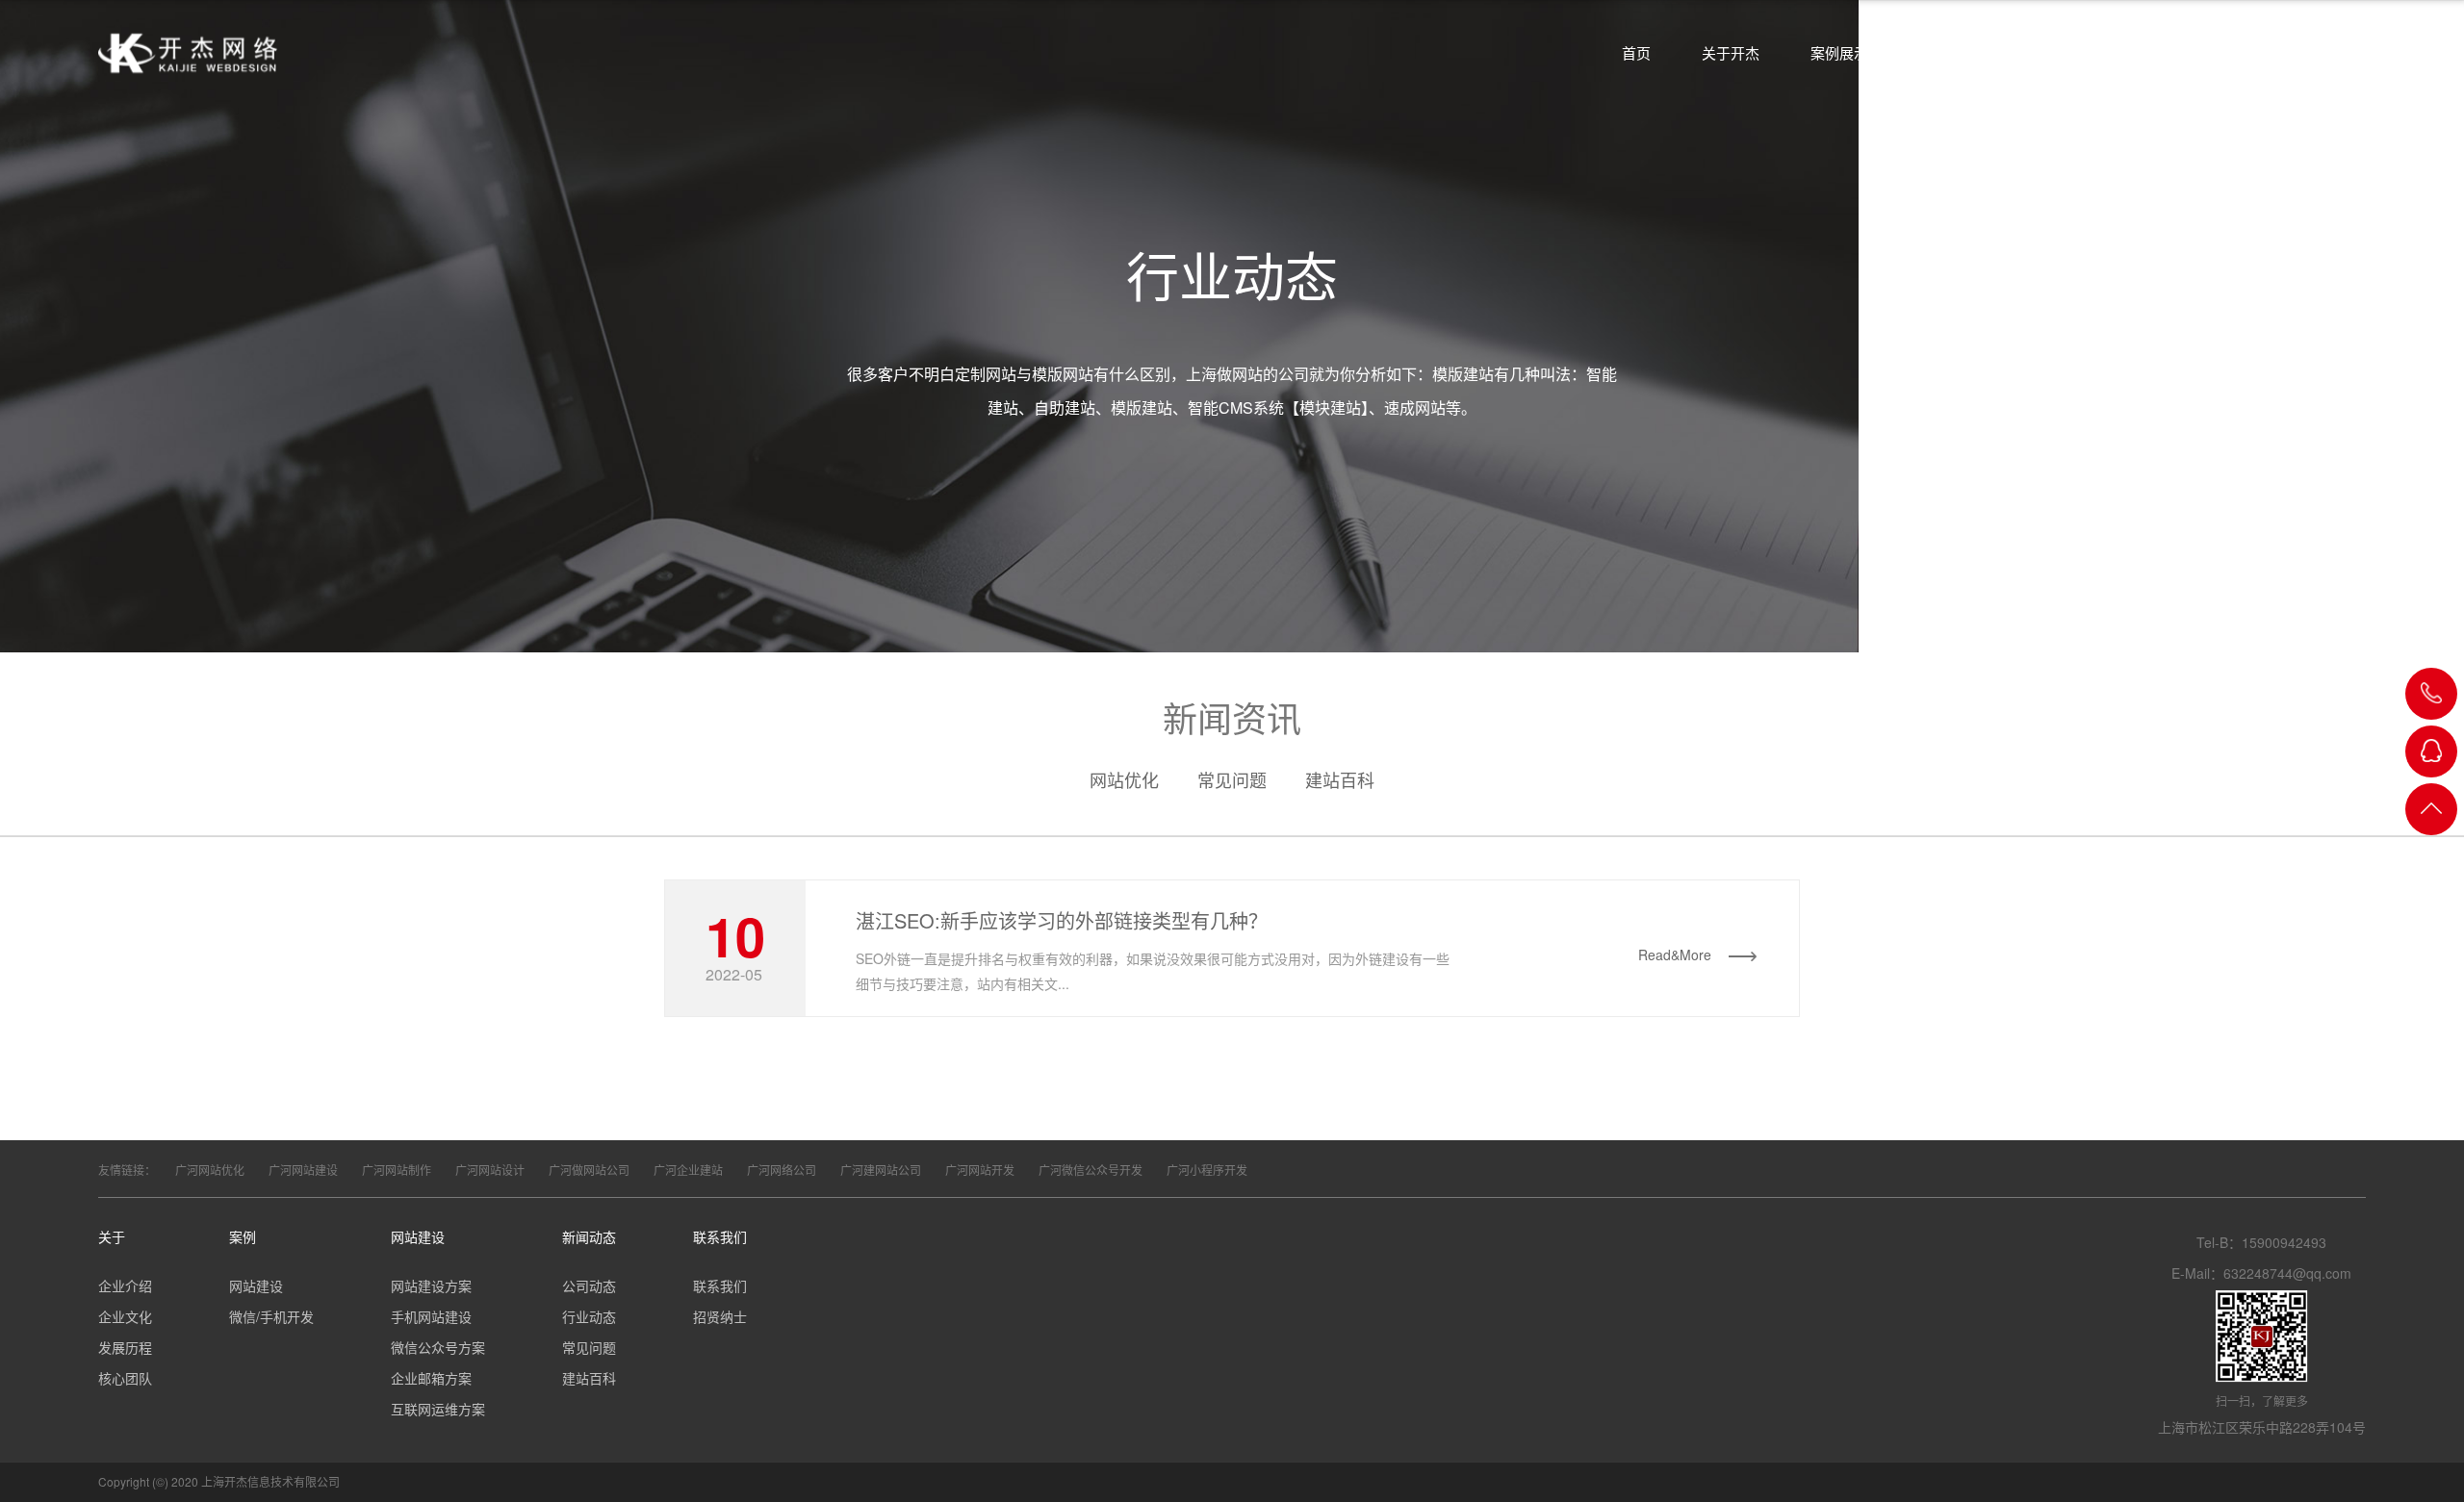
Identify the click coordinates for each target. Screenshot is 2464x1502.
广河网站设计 (490, 1170)
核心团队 (125, 1378)
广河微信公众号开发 (1091, 1170)
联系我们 (720, 1236)
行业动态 (589, 1316)
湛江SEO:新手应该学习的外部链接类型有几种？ (1062, 920)
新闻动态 (589, 1236)
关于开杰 (1731, 52)
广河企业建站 (688, 1170)
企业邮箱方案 (431, 1378)
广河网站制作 (397, 1170)
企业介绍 (125, 1286)
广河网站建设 (303, 1170)
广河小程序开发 (1207, 1170)
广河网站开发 (980, 1170)
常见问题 (1232, 779)
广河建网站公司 (881, 1170)
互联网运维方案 (438, 1409)
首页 (1636, 52)
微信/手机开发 (271, 1316)
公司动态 (589, 1286)
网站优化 (1124, 779)
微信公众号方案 (438, 1347)
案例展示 (1839, 52)
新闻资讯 (2057, 52)
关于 (112, 1236)
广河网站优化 (210, 1170)
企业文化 (125, 1316)
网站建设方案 (431, 1286)
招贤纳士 (720, 1316)
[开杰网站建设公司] (188, 53)
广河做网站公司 (589, 1170)
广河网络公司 (782, 1170)
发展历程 (125, 1347)
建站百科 (1340, 779)
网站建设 (1948, 52)
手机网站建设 (431, 1316)
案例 (243, 1236)
